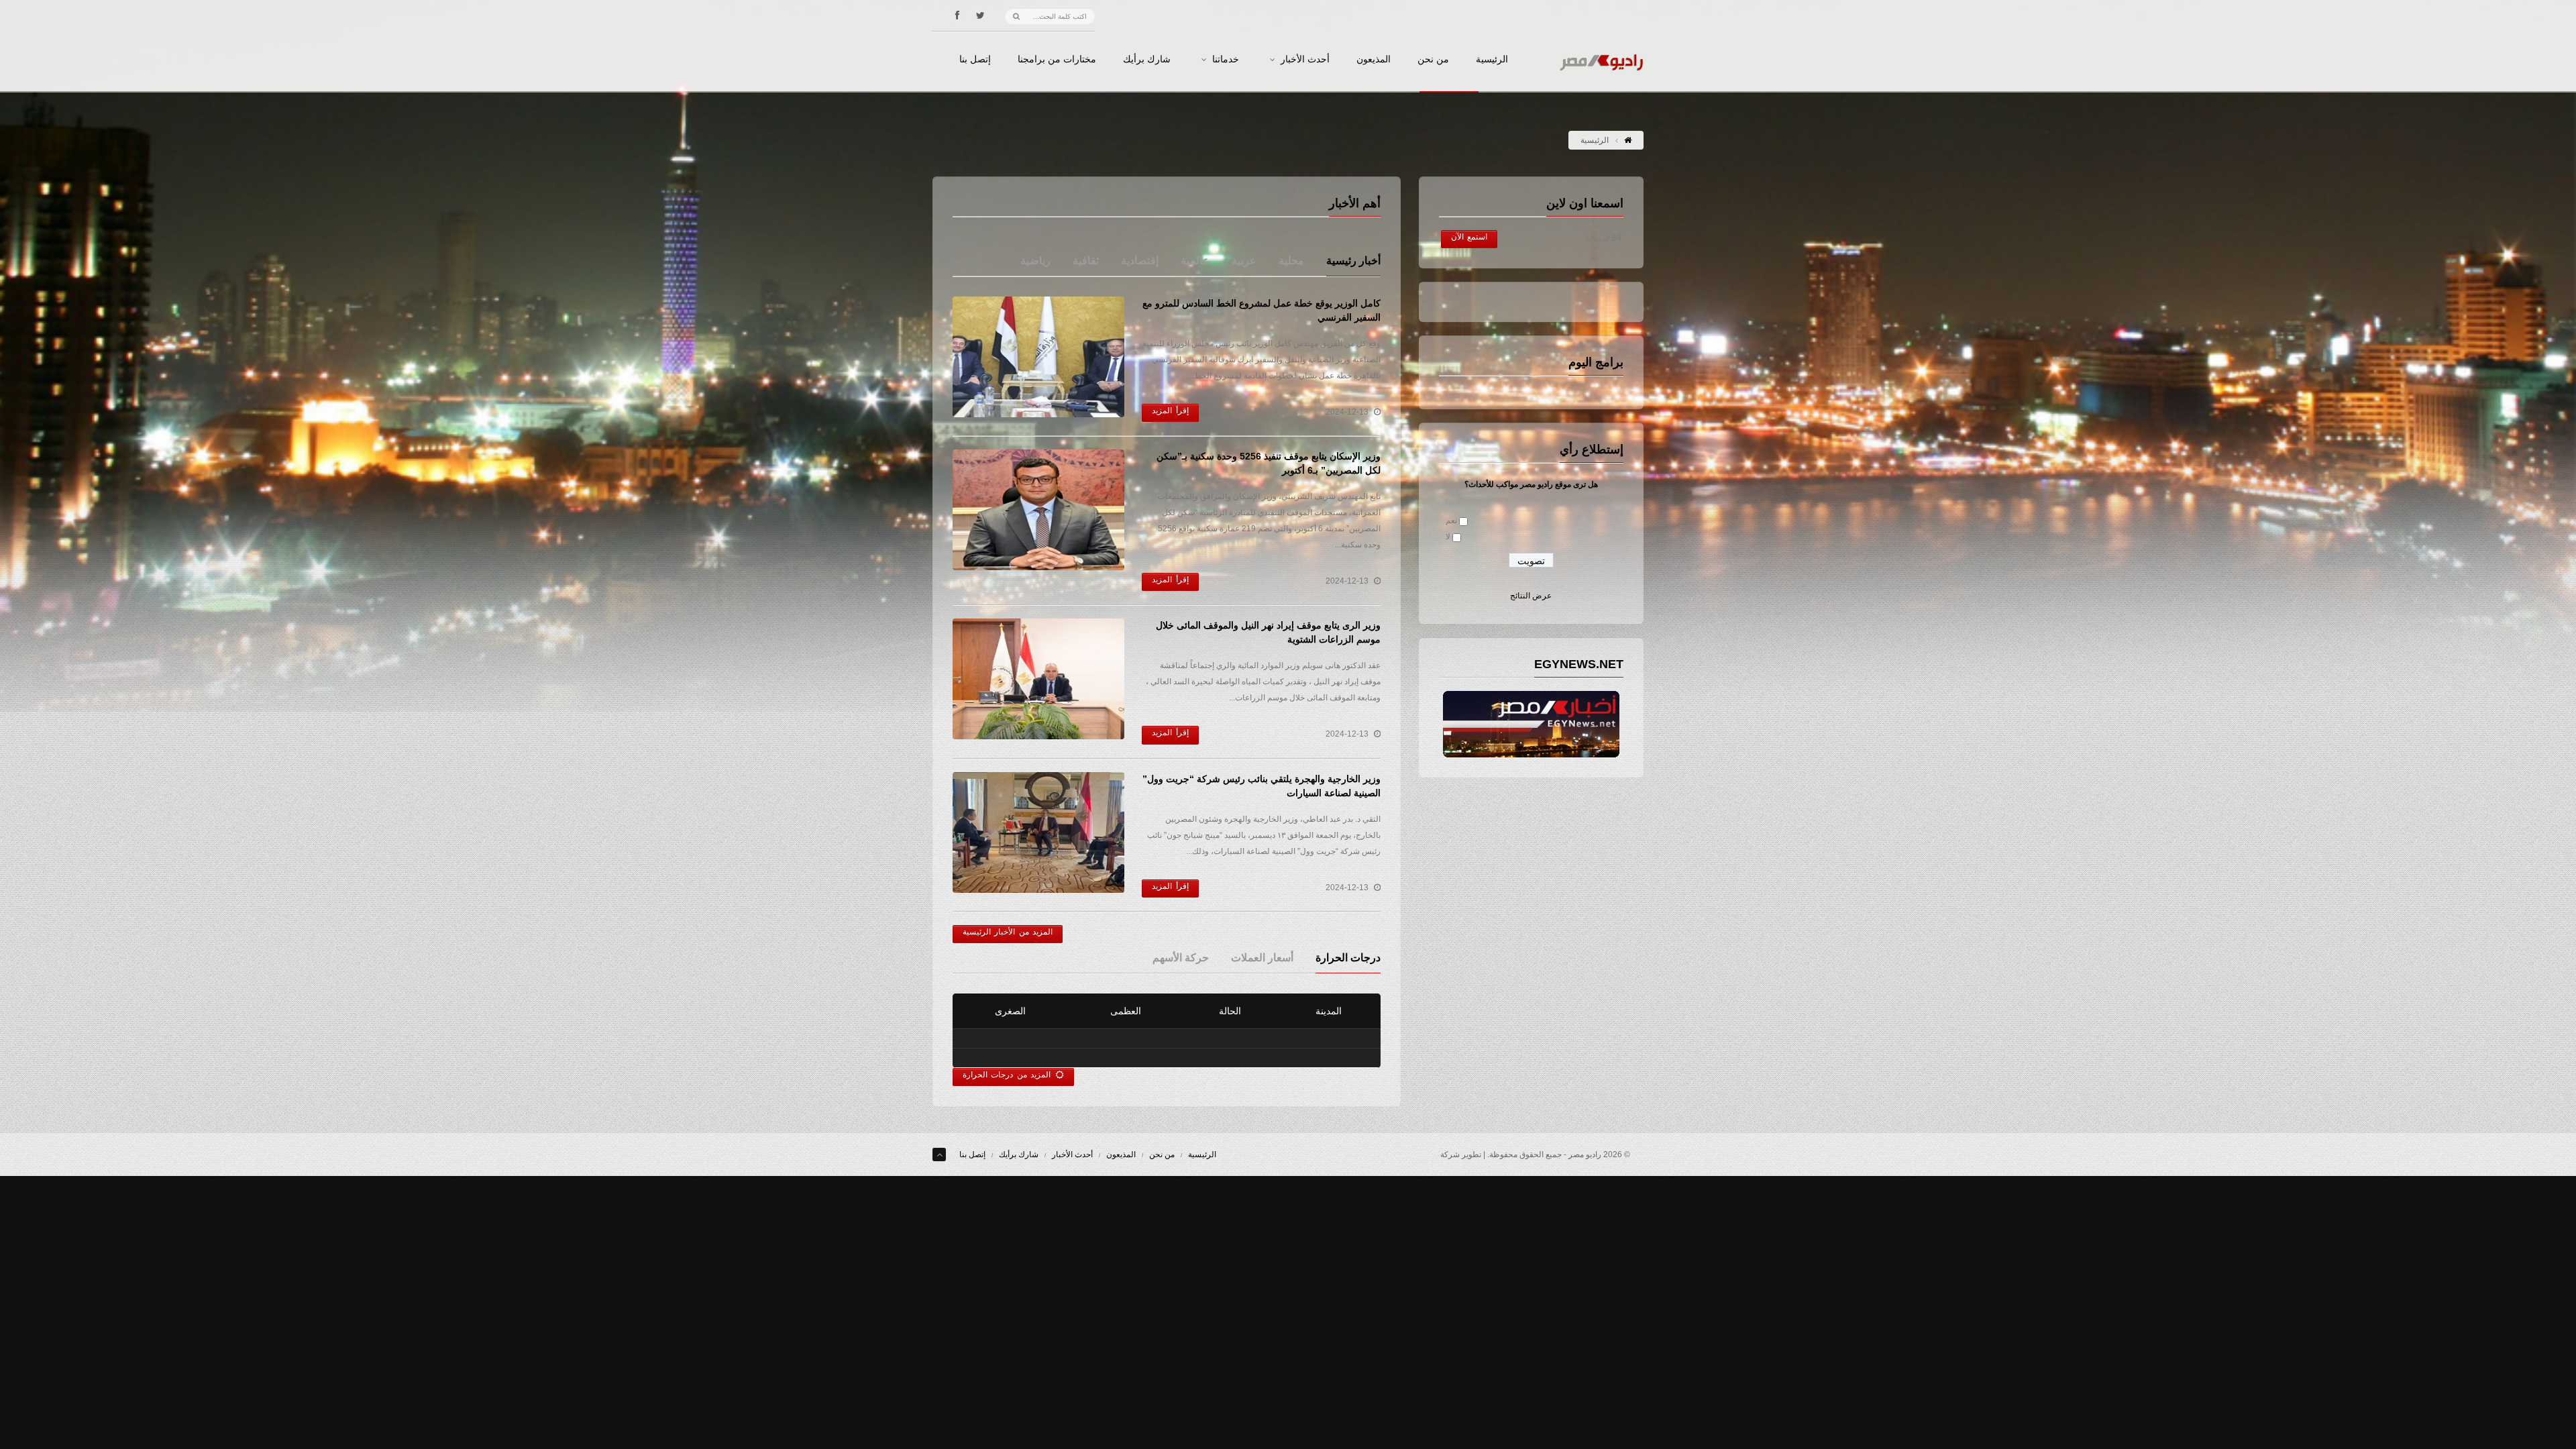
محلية (1291, 261)
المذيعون (1374, 60)
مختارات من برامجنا (1057, 60)
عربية (1244, 261)
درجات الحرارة (1348, 958)
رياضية (1035, 261)
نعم (1451, 521)
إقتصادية (1140, 261)
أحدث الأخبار (1305, 60)
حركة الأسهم (1181, 958)
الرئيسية (1492, 60)
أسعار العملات (1262, 958)
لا (1448, 537)
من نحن (1433, 60)
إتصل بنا (975, 60)
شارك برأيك (1147, 60)
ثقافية (1086, 261)
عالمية (1195, 261)
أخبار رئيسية (1353, 261)
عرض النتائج (1531, 596)
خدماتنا (1226, 60)
